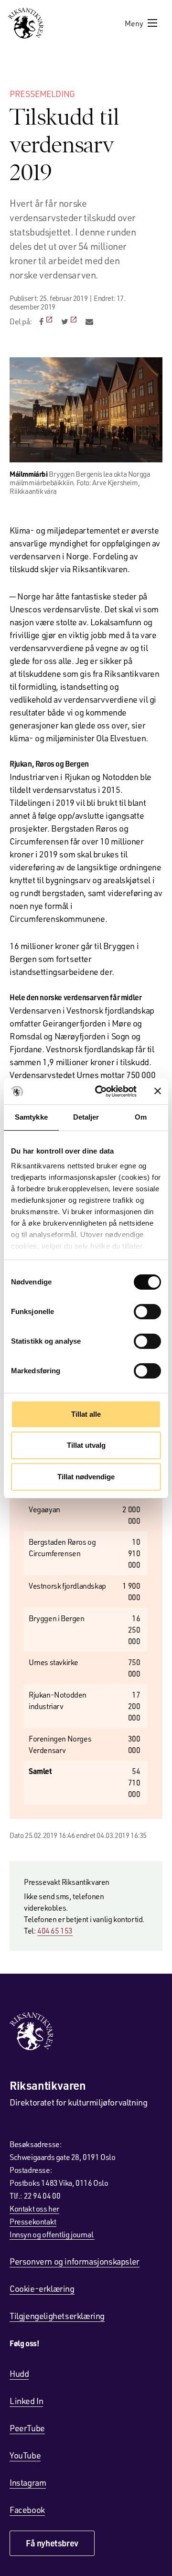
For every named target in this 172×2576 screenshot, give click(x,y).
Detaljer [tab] (86, 1117)
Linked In (26, 2401)
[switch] (147, 1312)
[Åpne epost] (89, 321)
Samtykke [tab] (31, 1117)
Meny (134, 23)
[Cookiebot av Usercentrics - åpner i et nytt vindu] (101, 1091)
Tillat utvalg (86, 1445)
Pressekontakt (33, 2221)
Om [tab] (141, 1117)
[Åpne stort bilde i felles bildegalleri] (86, 410)
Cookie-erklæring (42, 2288)
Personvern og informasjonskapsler (75, 2261)
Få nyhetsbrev (52, 2543)
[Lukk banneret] (158, 1091)
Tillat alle (86, 1414)
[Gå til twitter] (70, 321)
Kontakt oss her (34, 2208)
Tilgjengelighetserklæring (57, 2316)
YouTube (25, 2455)
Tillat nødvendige (86, 1477)
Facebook (27, 2510)
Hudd (19, 2373)
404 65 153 (55, 1930)
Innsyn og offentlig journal (52, 2234)
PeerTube (27, 2428)
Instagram (28, 2482)
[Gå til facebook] (47, 321)
